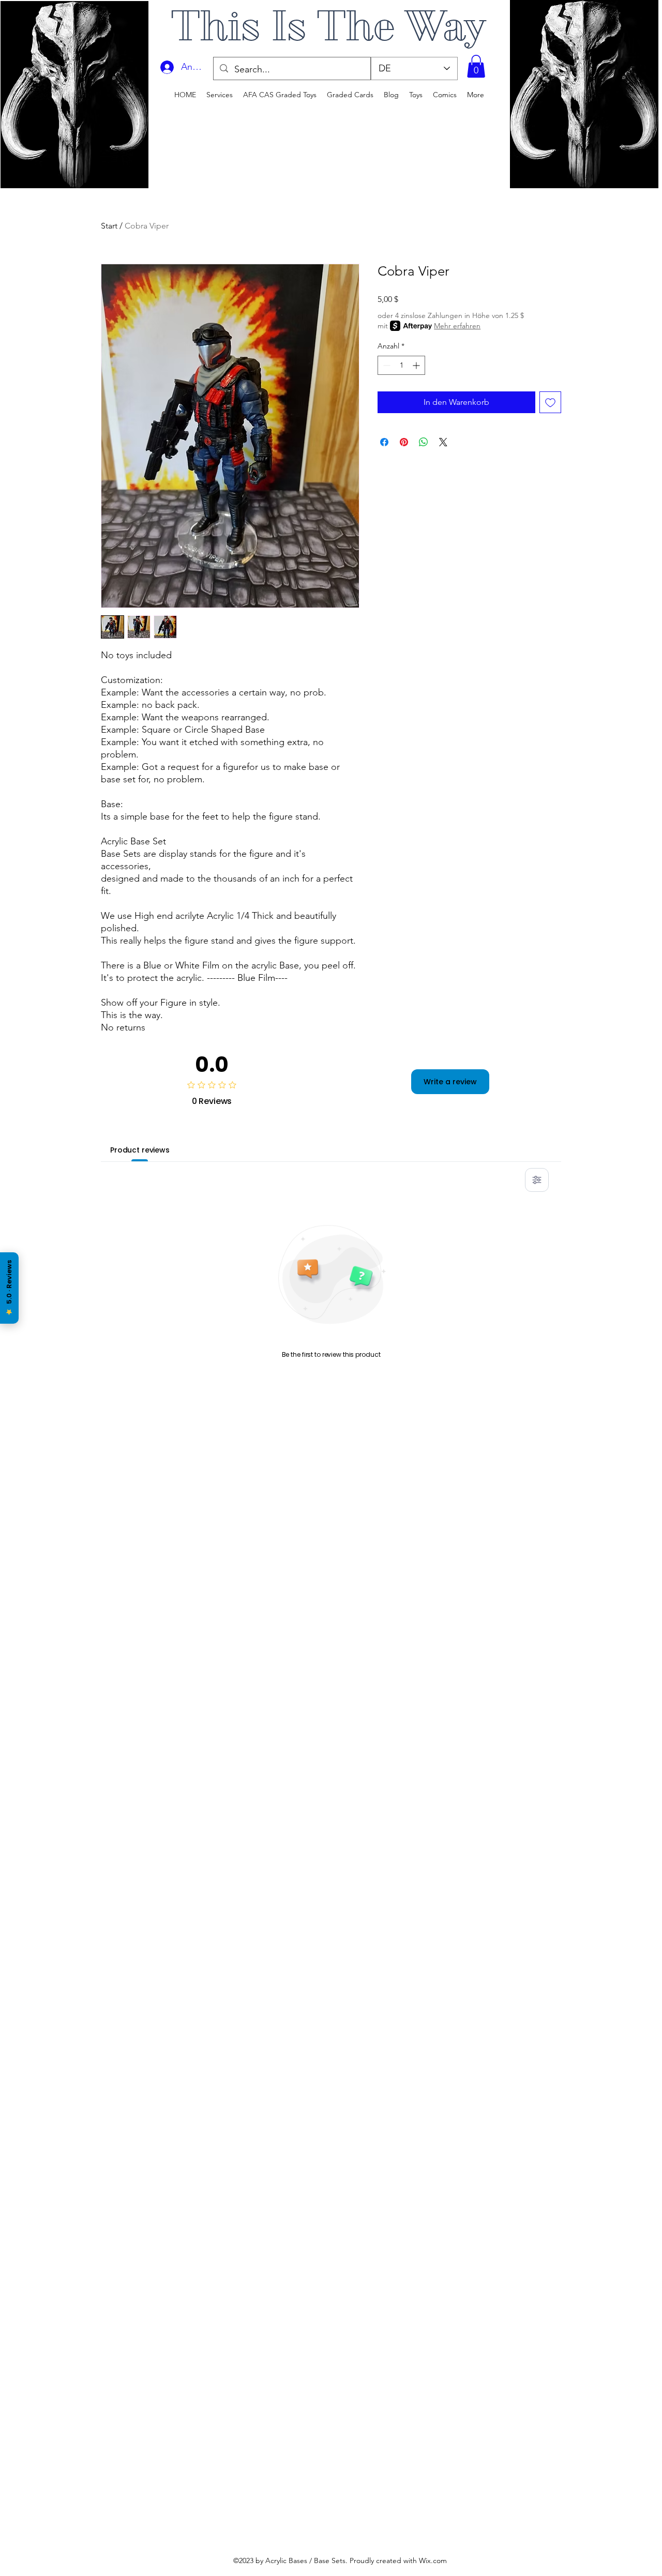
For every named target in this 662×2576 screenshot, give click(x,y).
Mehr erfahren (457, 326)
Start (109, 226)
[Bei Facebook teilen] (384, 442)
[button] (476, 66)
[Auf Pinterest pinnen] (404, 442)
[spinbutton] (401, 365)
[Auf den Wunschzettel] (550, 402)
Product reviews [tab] (140, 1150)
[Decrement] (386, 365)
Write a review (450, 1082)
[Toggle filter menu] (537, 1180)
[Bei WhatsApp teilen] (424, 442)
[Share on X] (443, 442)
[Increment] (417, 365)
